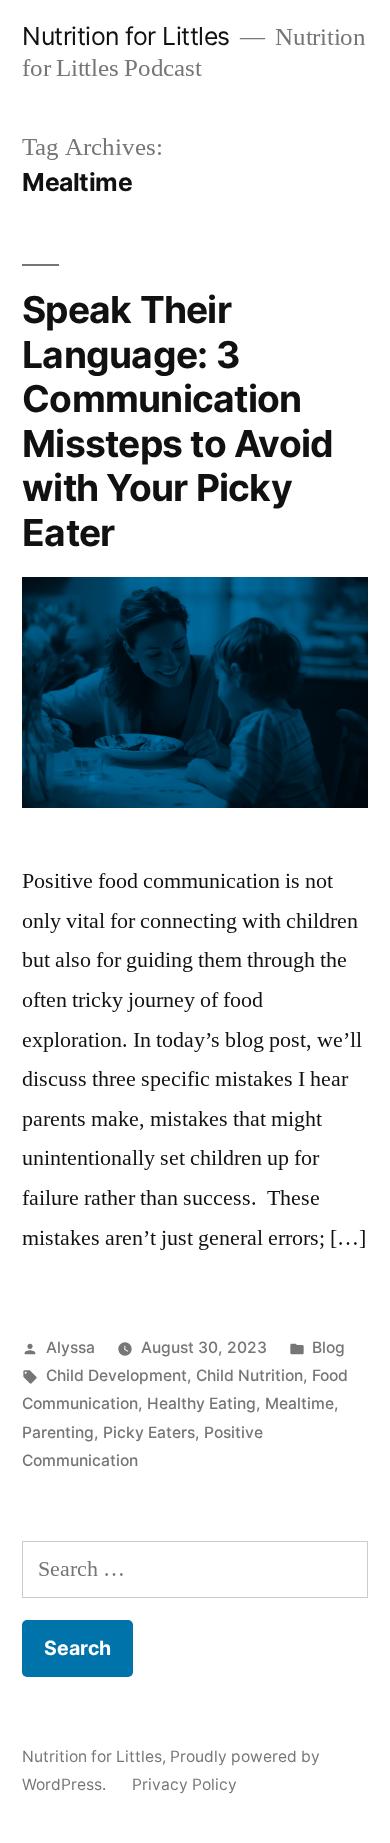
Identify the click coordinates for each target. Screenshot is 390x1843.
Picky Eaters (149, 1432)
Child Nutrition (249, 1375)
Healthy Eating (201, 1403)
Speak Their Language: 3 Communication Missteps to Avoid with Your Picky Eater (177, 421)
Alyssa (70, 1347)
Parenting (58, 1432)
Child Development (116, 1375)
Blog (328, 1347)
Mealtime (299, 1403)
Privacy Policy (184, 1784)
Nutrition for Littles (126, 36)
